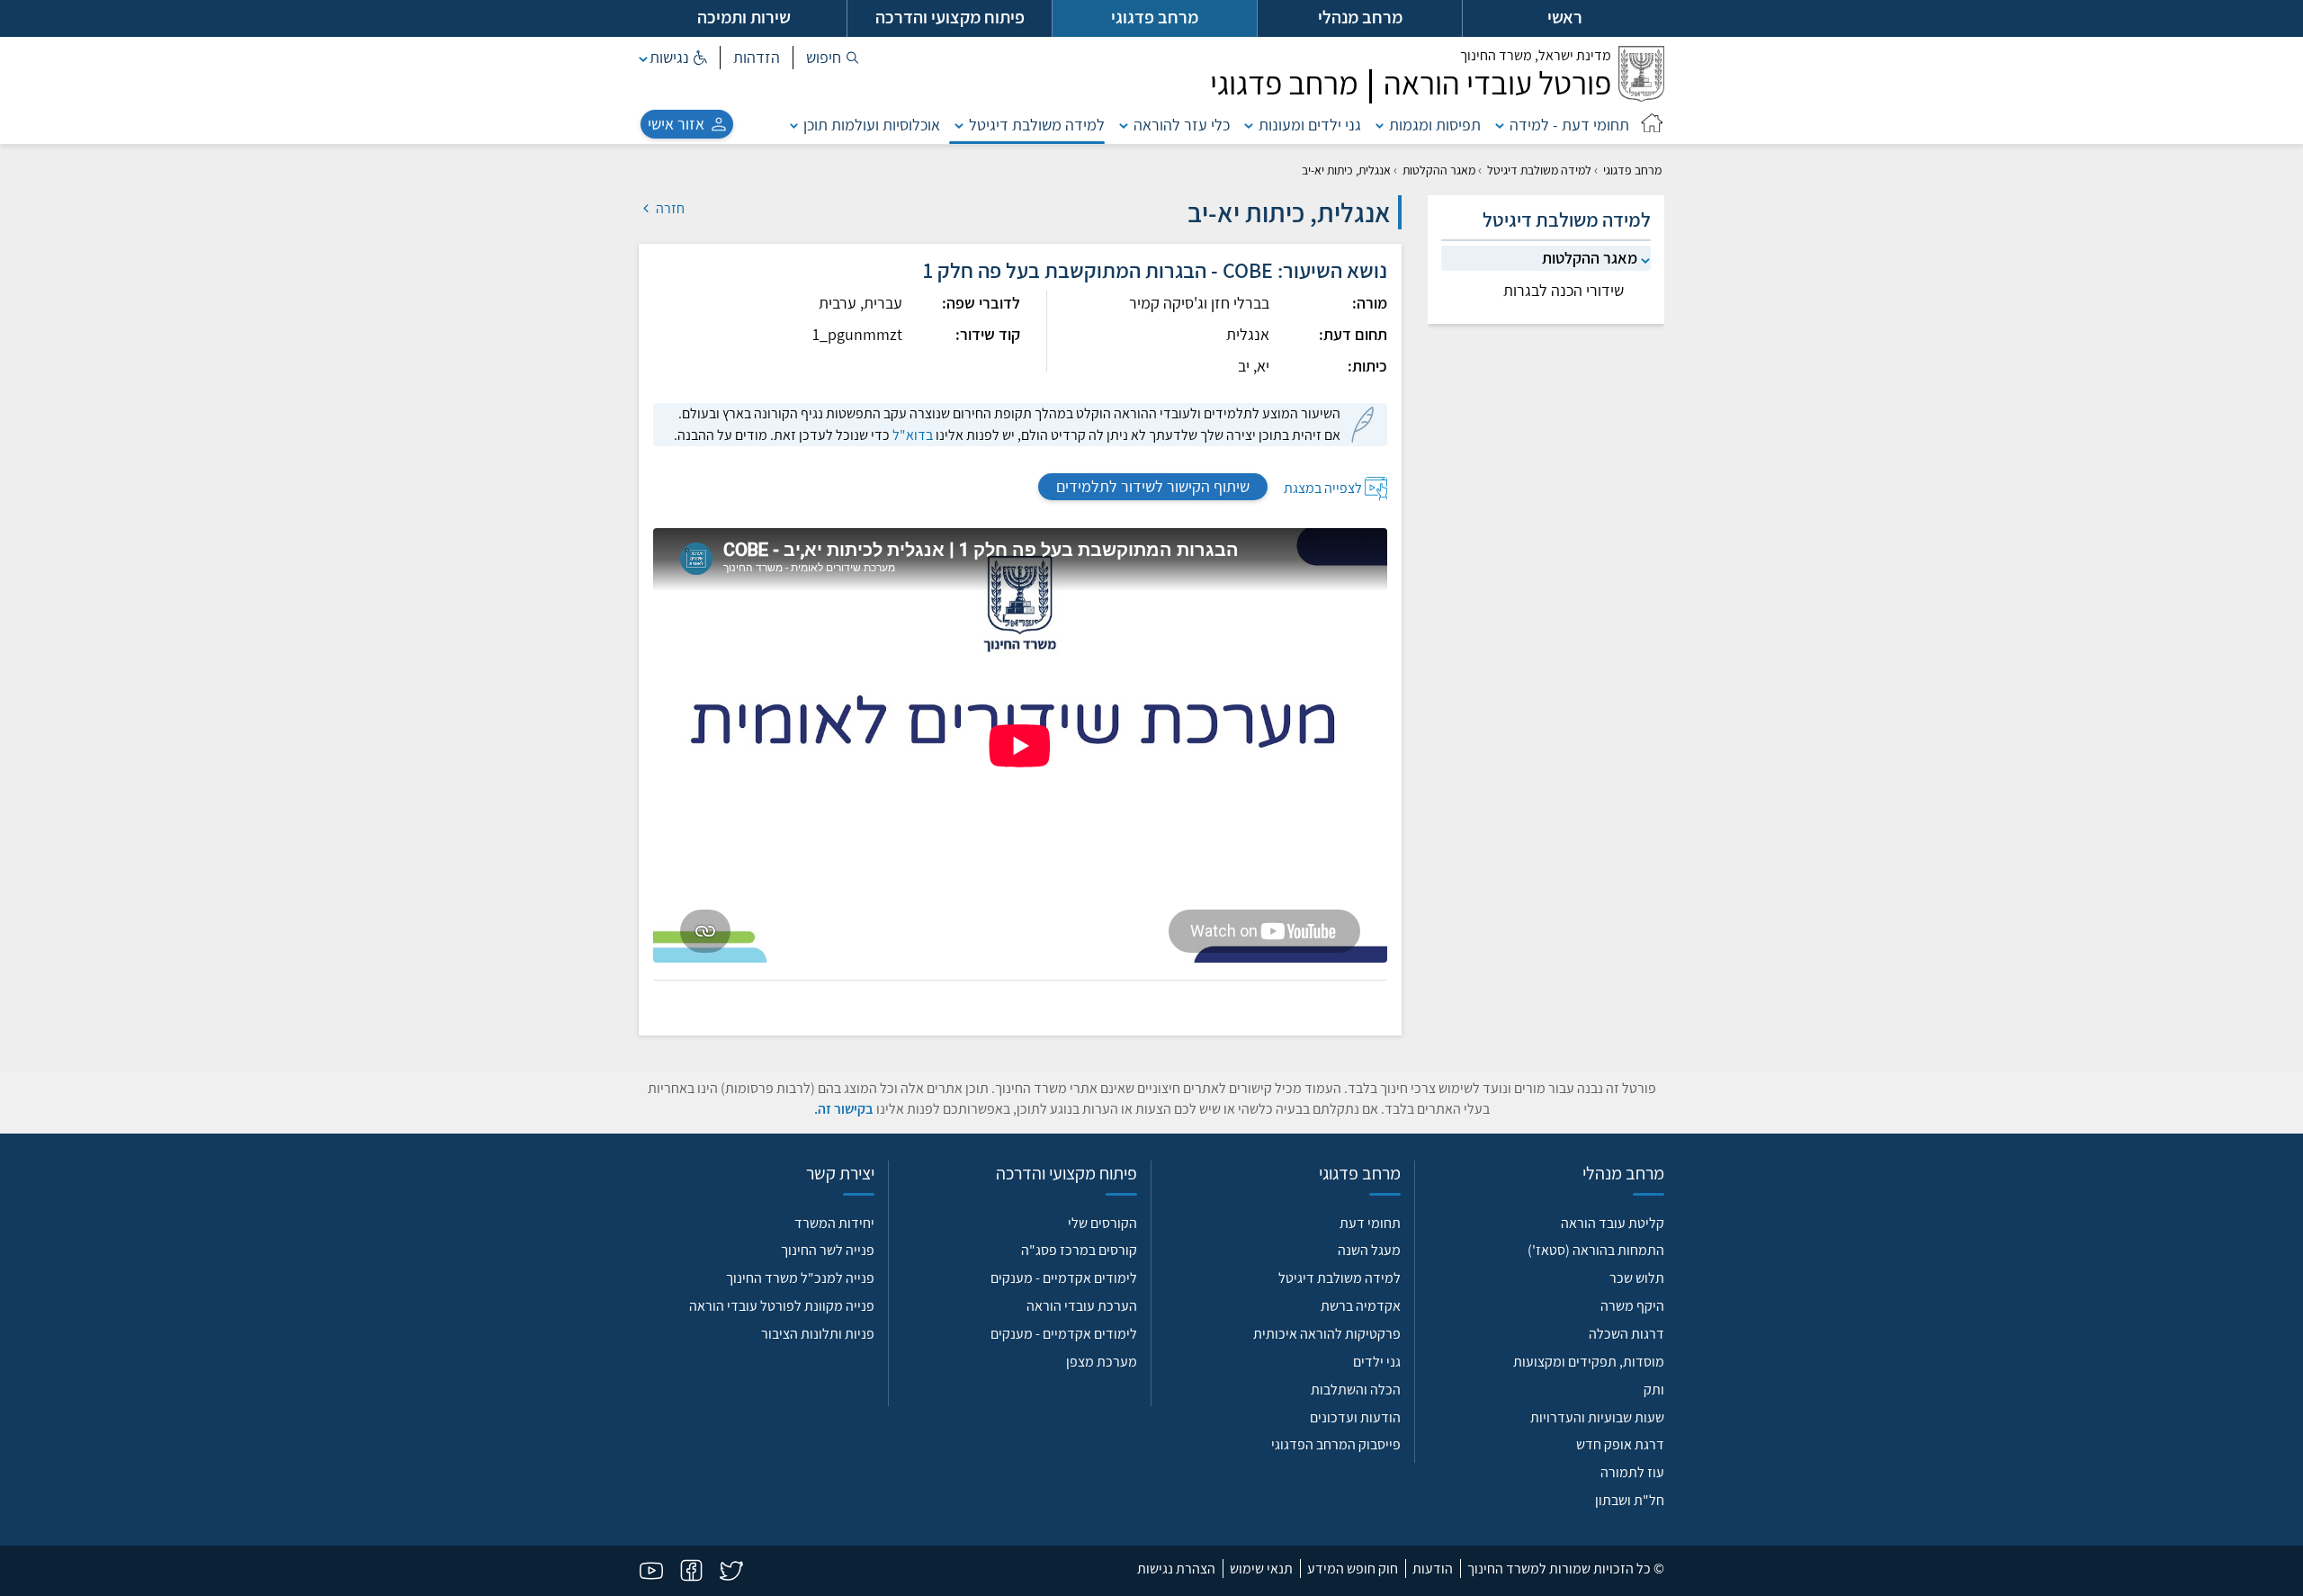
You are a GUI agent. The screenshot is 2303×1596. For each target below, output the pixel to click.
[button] (833, 58)
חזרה (669, 208)
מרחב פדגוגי (1632, 170)
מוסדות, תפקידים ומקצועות (1589, 1362)
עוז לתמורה (1632, 1472)
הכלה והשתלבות (1356, 1390)
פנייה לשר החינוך (828, 1250)
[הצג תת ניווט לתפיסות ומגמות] (1380, 125)
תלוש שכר (1637, 1278)
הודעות (1433, 1569)
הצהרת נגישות (1176, 1569)
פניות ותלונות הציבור (818, 1334)
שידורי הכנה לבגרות (1564, 290)
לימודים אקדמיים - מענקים (1064, 1278)
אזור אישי (676, 124)
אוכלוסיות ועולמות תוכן (872, 125)
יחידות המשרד (834, 1223)
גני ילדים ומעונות (1310, 125)
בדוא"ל (913, 435)
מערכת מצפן (1102, 1362)
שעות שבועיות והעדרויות (1597, 1417)
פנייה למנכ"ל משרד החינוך (800, 1278)
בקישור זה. (844, 1109)
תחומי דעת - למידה (1569, 125)
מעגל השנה (1369, 1250)
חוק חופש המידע (1353, 1569)
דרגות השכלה (1626, 1334)
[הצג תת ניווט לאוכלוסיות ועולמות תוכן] (794, 125)
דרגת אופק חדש (1620, 1444)
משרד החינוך (1536, 55)
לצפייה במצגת (1323, 487)
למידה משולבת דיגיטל (1037, 125)
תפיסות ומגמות (1435, 125)
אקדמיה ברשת (1361, 1306)
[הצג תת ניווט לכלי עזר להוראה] (1124, 125)
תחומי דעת (1370, 1223)
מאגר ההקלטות (1439, 170)
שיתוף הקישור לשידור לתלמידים (1153, 486)
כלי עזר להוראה (1182, 125)
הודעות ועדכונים (1355, 1417)
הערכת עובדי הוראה (1082, 1306)
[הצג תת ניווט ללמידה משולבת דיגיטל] (959, 125)
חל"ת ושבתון (1630, 1500)
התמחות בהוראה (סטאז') (1596, 1250)
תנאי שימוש (1261, 1569)
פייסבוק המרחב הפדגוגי (1336, 1444)
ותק (1654, 1390)
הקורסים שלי (1102, 1223)
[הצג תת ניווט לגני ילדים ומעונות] (1249, 125)
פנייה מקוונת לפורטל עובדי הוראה (782, 1306)
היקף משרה (1632, 1306)
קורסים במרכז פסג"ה (1079, 1250)
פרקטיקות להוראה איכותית (1327, 1334)
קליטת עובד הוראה (1613, 1223)
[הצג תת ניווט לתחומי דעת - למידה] (1500, 125)
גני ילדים (1377, 1362)
